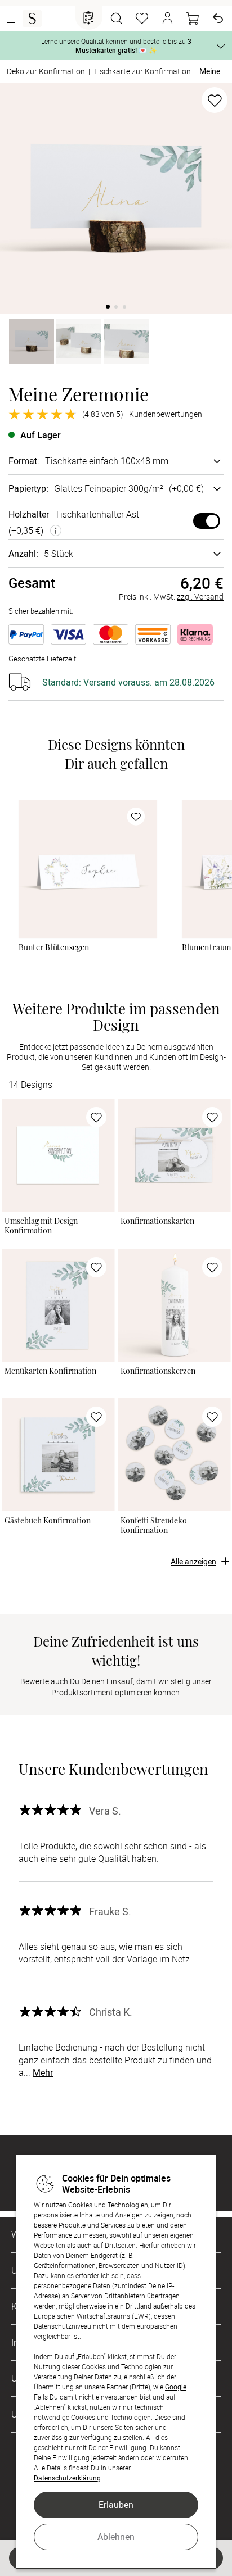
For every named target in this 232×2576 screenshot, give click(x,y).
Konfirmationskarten (157, 1221)
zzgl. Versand (200, 597)
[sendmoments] (32, 19)
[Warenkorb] (193, 19)
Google (176, 2387)
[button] (167, 19)
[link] (88, 869)
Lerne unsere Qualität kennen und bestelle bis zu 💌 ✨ (116, 46)
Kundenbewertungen (166, 414)
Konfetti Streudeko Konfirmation (154, 1525)
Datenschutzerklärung (67, 2478)
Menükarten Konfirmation (50, 1371)
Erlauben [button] (116, 2505)
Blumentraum (207, 947)
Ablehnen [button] (116, 2537)
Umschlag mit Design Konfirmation (41, 1225)
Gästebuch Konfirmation (48, 1520)
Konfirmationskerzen (158, 1371)
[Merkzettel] (142, 19)
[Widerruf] (218, 19)
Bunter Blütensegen (54, 947)
